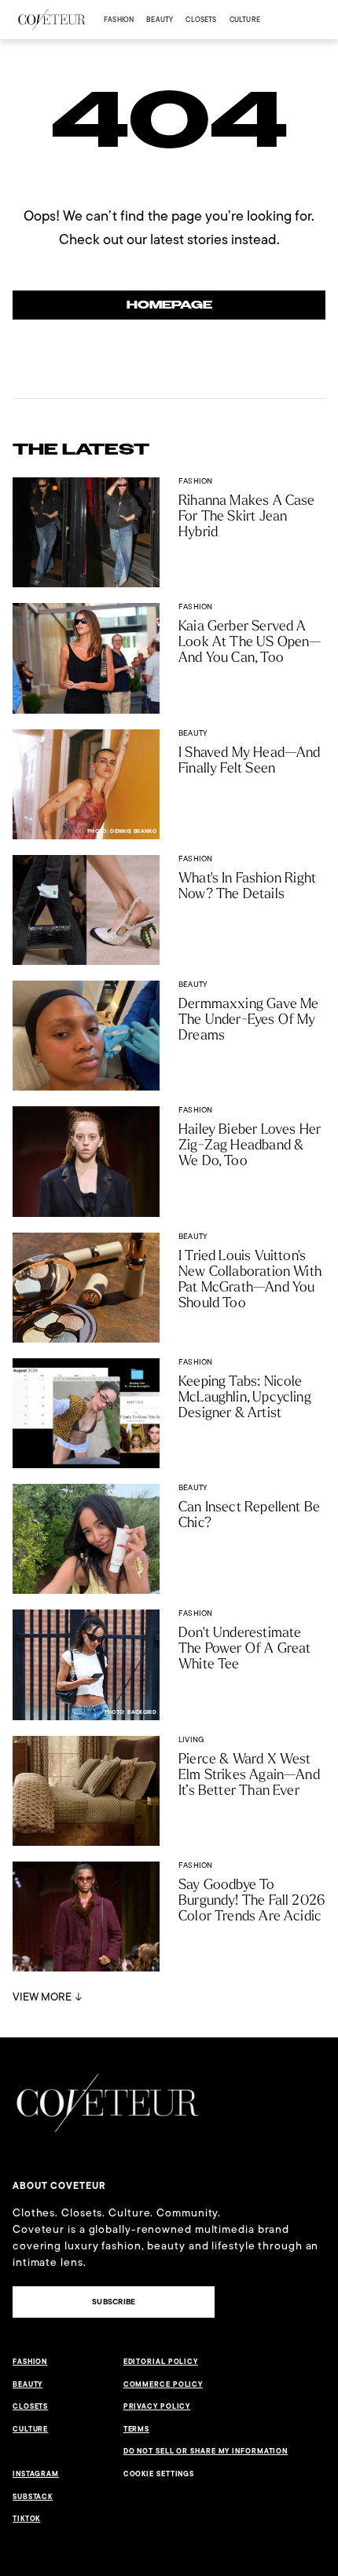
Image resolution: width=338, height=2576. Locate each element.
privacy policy (157, 2406)
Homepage (169, 305)
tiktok (26, 2519)
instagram (36, 2474)
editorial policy (161, 2362)
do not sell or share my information (206, 2451)
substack (33, 2497)
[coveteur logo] (52, 20)
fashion (119, 19)
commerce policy (163, 2384)
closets (201, 19)
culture (245, 19)
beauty (160, 19)
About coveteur (59, 2186)
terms (137, 2429)
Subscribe (114, 2302)
